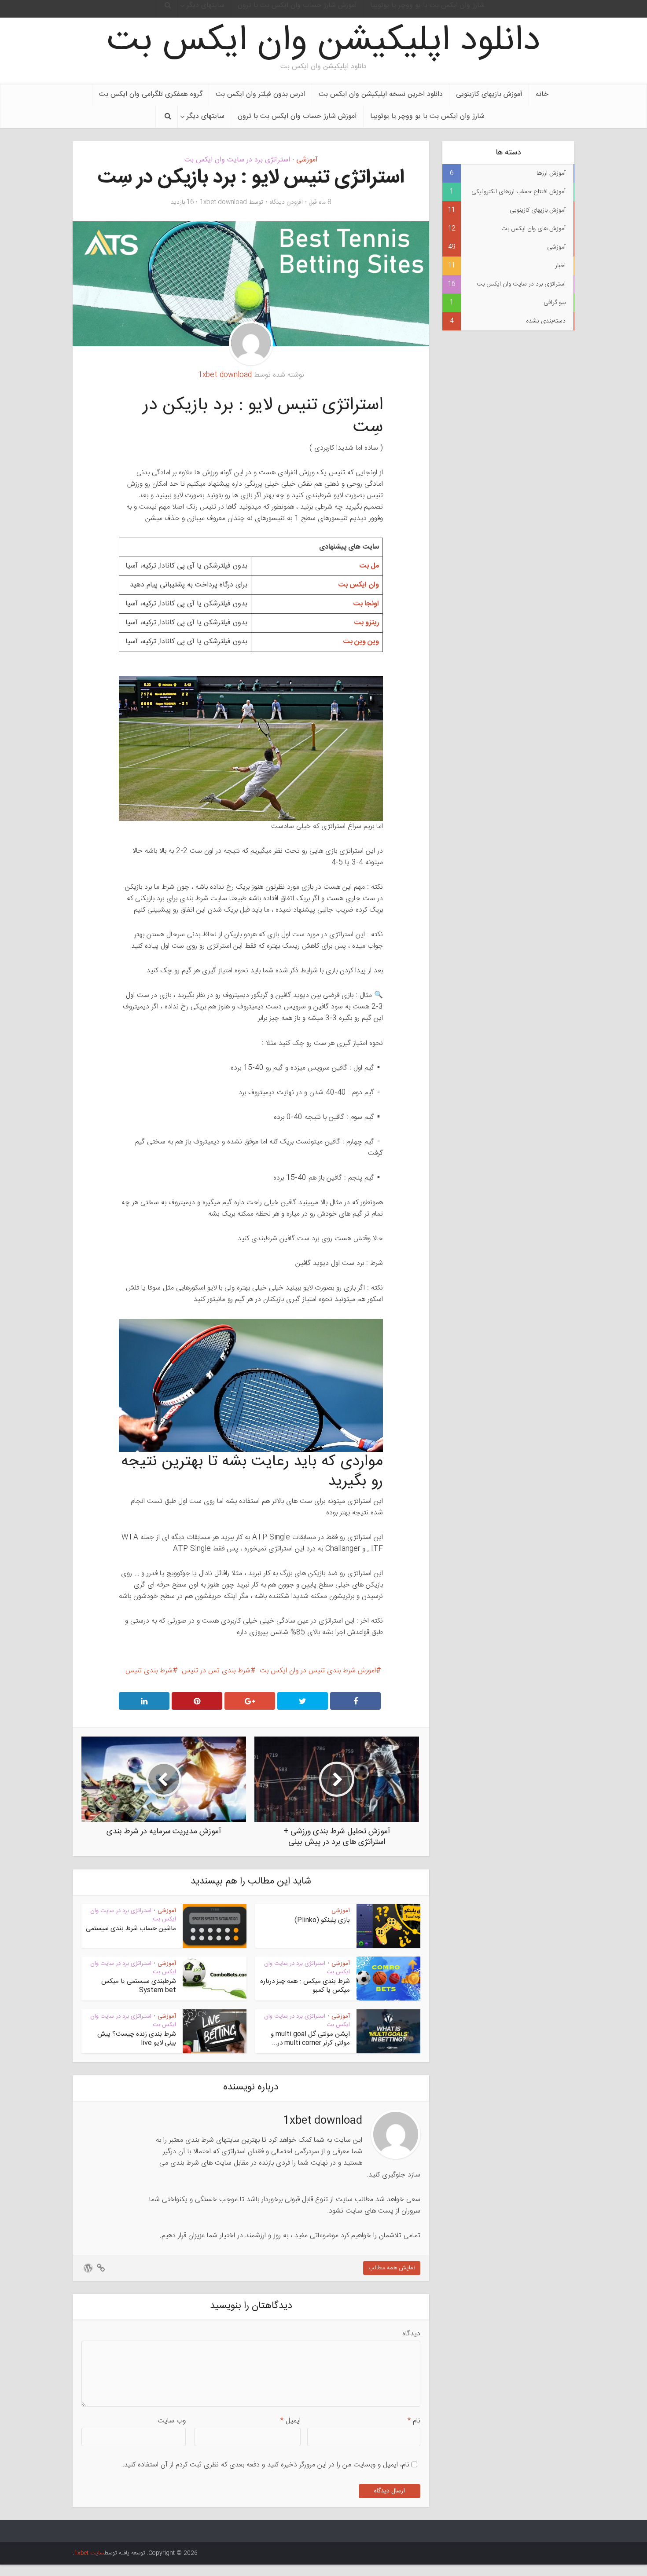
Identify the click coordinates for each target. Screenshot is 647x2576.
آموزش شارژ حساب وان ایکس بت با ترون (297, 116)
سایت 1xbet (89, 2553)
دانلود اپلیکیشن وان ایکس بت (323, 42)
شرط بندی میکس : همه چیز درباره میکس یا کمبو (305, 1986)
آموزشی (307, 160)
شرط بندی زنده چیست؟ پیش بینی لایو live (137, 2039)
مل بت (369, 566)
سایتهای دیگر (206, 116)
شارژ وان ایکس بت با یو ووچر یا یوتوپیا (427, 116)
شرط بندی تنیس (149, 1671)
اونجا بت (366, 604)
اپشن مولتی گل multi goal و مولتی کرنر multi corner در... (310, 2039)
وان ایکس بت (358, 585)
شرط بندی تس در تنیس (216, 1671)
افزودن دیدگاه (286, 202)
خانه (542, 94)
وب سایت (172, 2421)
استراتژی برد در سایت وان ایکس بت (237, 160)
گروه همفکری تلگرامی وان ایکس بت (151, 94)
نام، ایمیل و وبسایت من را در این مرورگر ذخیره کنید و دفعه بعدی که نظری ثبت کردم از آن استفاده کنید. (266, 2465)
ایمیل (290, 2421)
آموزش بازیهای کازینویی (489, 94)
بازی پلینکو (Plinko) (322, 1920)
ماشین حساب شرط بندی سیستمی (131, 1929)
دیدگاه (411, 2334)
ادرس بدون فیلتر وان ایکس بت (261, 94)
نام (414, 2421)
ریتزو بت (366, 623)
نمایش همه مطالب (392, 2268)
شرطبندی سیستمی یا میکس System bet (139, 1986)
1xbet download (223, 202)
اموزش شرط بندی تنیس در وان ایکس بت (318, 1671)
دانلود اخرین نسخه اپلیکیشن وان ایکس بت (381, 94)
